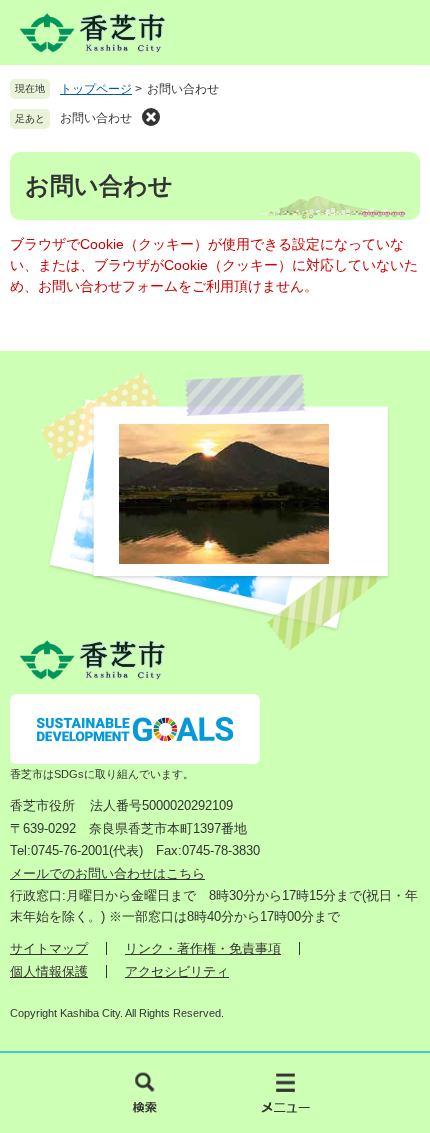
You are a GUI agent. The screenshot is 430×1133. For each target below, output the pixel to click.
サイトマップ (49, 948)
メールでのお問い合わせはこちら (107, 873)
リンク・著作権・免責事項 (203, 948)
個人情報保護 (49, 971)
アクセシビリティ (177, 971)
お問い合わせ (96, 118)
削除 (151, 117)
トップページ (96, 89)
